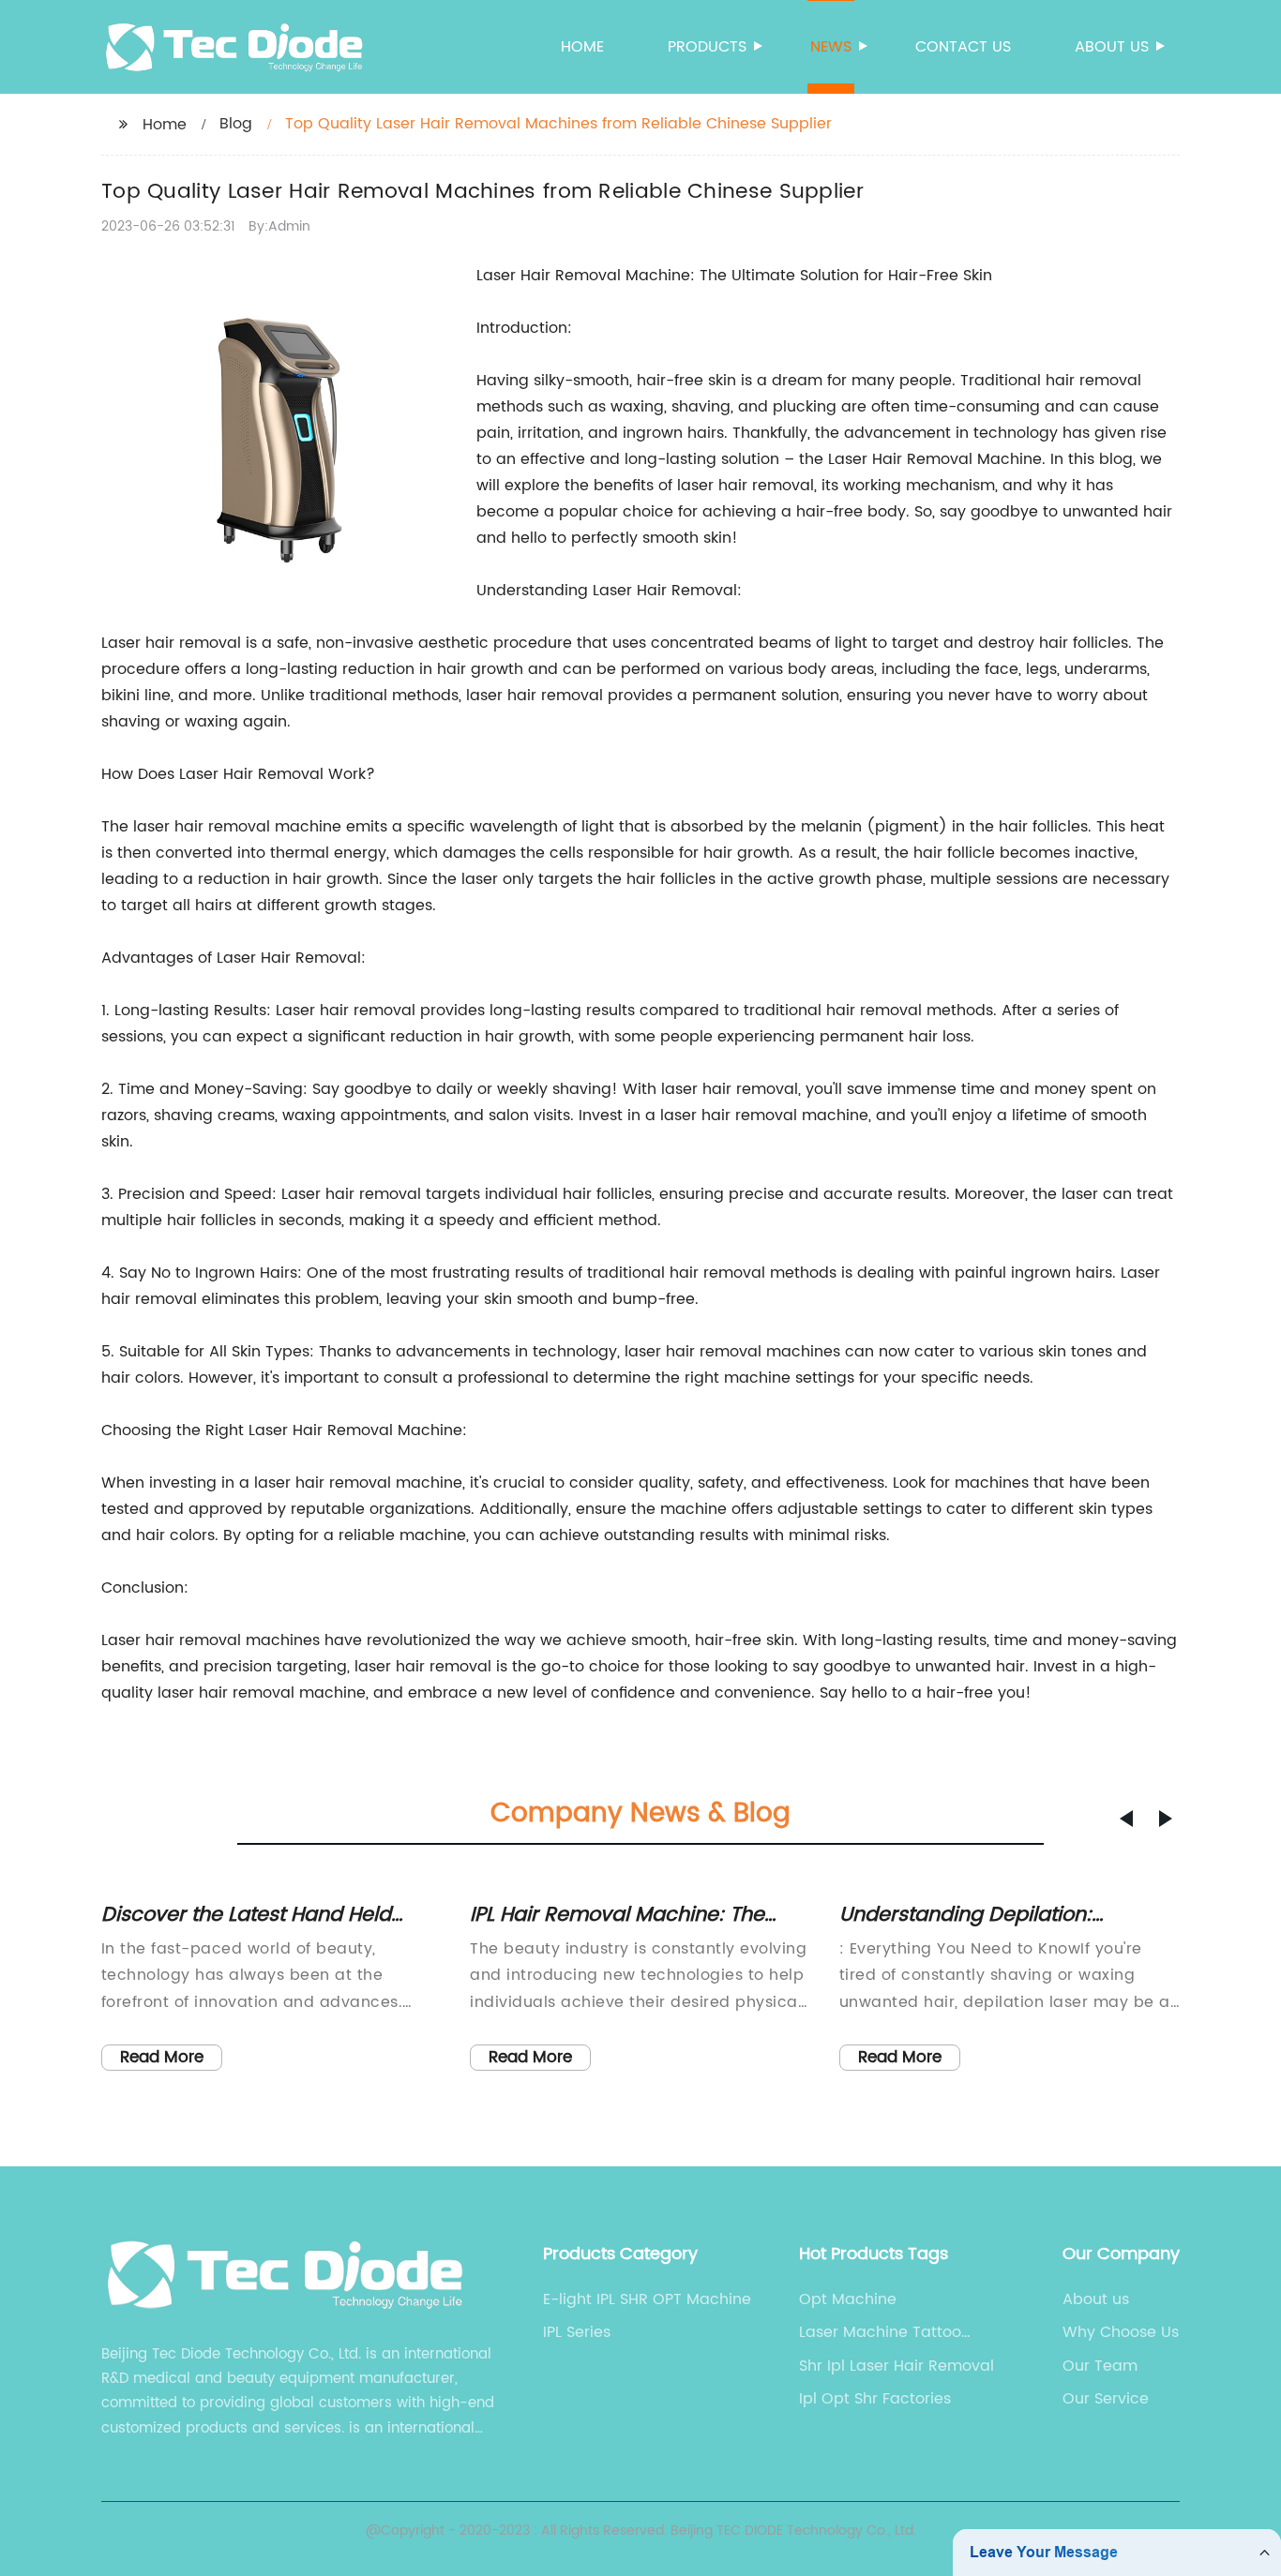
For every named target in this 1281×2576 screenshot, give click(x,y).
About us (1112, 47)
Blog (236, 124)
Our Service (1106, 2399)
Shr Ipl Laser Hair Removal (897, 2366)
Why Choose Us (1121, 2332)
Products (707, 47)
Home (582, 47)
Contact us (963, 47)
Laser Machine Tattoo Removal (880, 2332)
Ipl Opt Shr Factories (875, 2399)
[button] (1126, 1819)
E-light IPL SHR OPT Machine (647, 2299)
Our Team (1100, 2366)
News (831, 47)
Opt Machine (848, 2299)
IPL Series (577, 2332)
